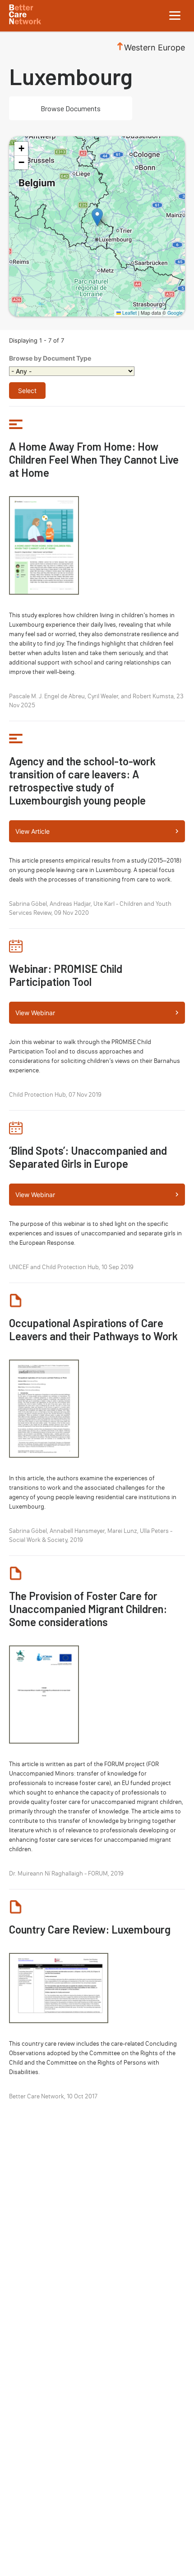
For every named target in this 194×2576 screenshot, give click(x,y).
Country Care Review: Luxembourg (90, 1929)
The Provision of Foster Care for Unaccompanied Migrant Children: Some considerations (88, 1609)
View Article (32, 831)
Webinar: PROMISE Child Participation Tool (66, 975)
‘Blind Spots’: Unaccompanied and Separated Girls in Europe (88, 1157)
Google (175, 313)
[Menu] (175, 16)
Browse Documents (71, 108)
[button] (97, 217)
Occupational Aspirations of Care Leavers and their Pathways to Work (93, 1329)
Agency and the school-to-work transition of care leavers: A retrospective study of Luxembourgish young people (82, 781)
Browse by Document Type (50, 358)
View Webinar (35, 1013)
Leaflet (129, 313)
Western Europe (155, 47)
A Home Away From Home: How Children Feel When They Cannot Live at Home (94, 459)
